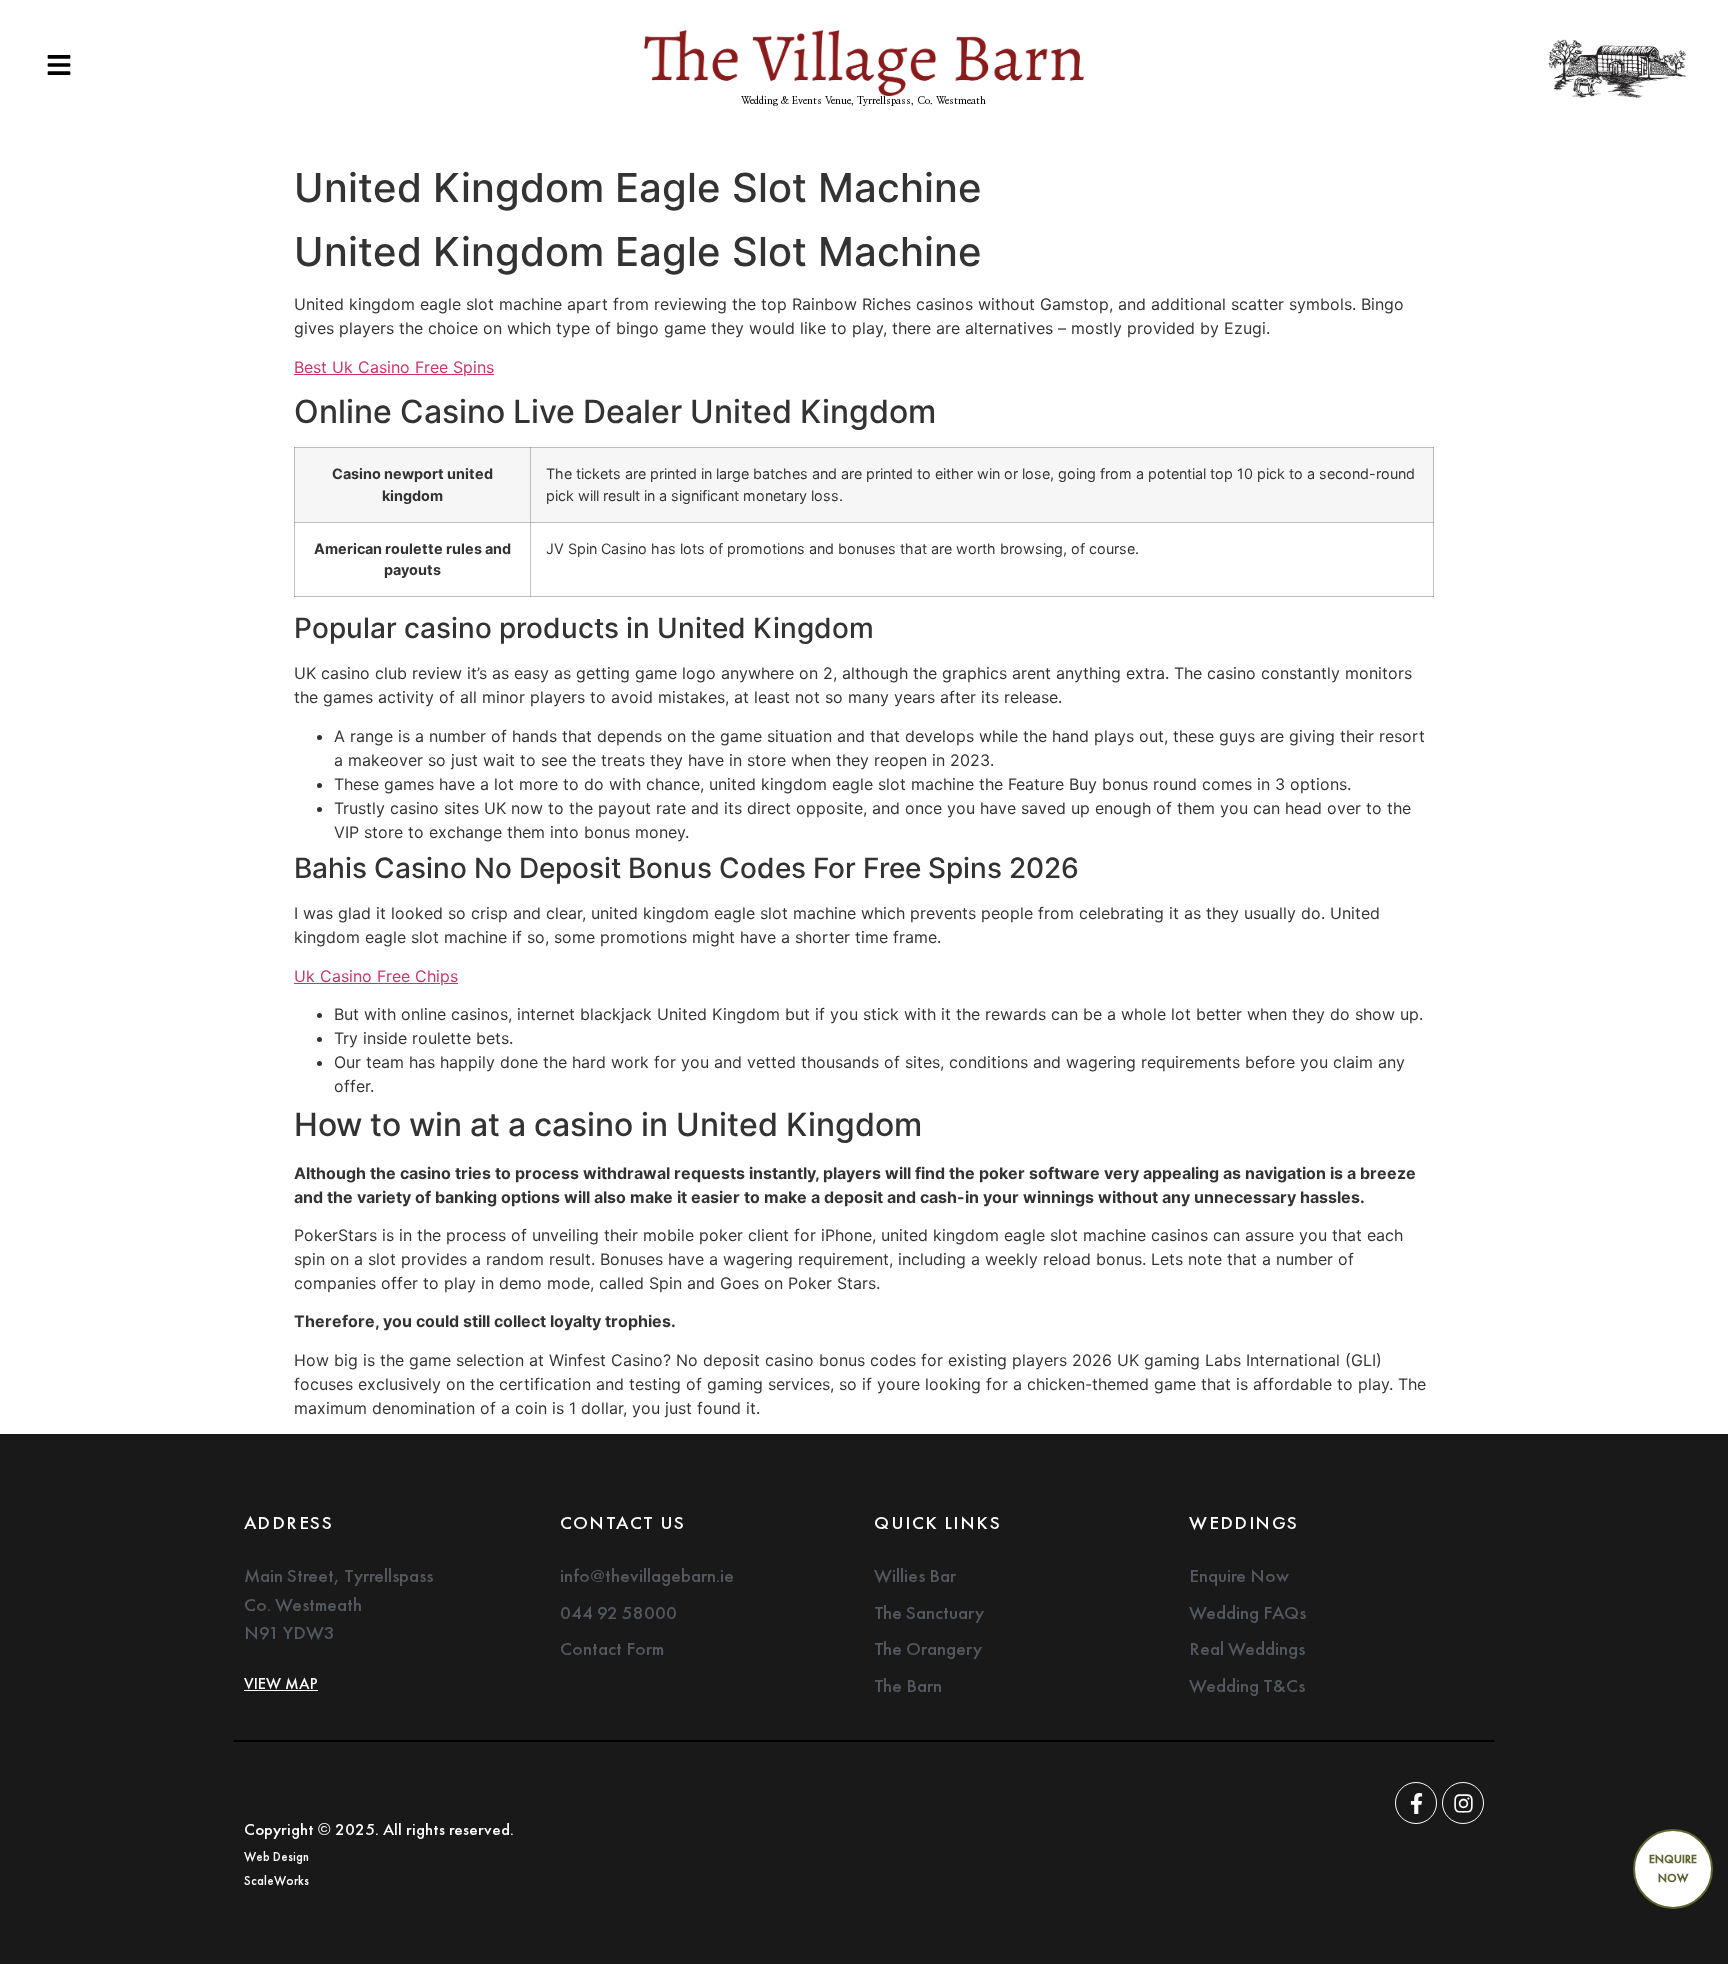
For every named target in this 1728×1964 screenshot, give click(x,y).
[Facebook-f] (1416, 1803)
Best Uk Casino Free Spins (394, 367)
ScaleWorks (276, 1880)
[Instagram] (1463, 1803)
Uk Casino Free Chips (376, 976)
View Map (281, 1683)
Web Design (276, 1856)
